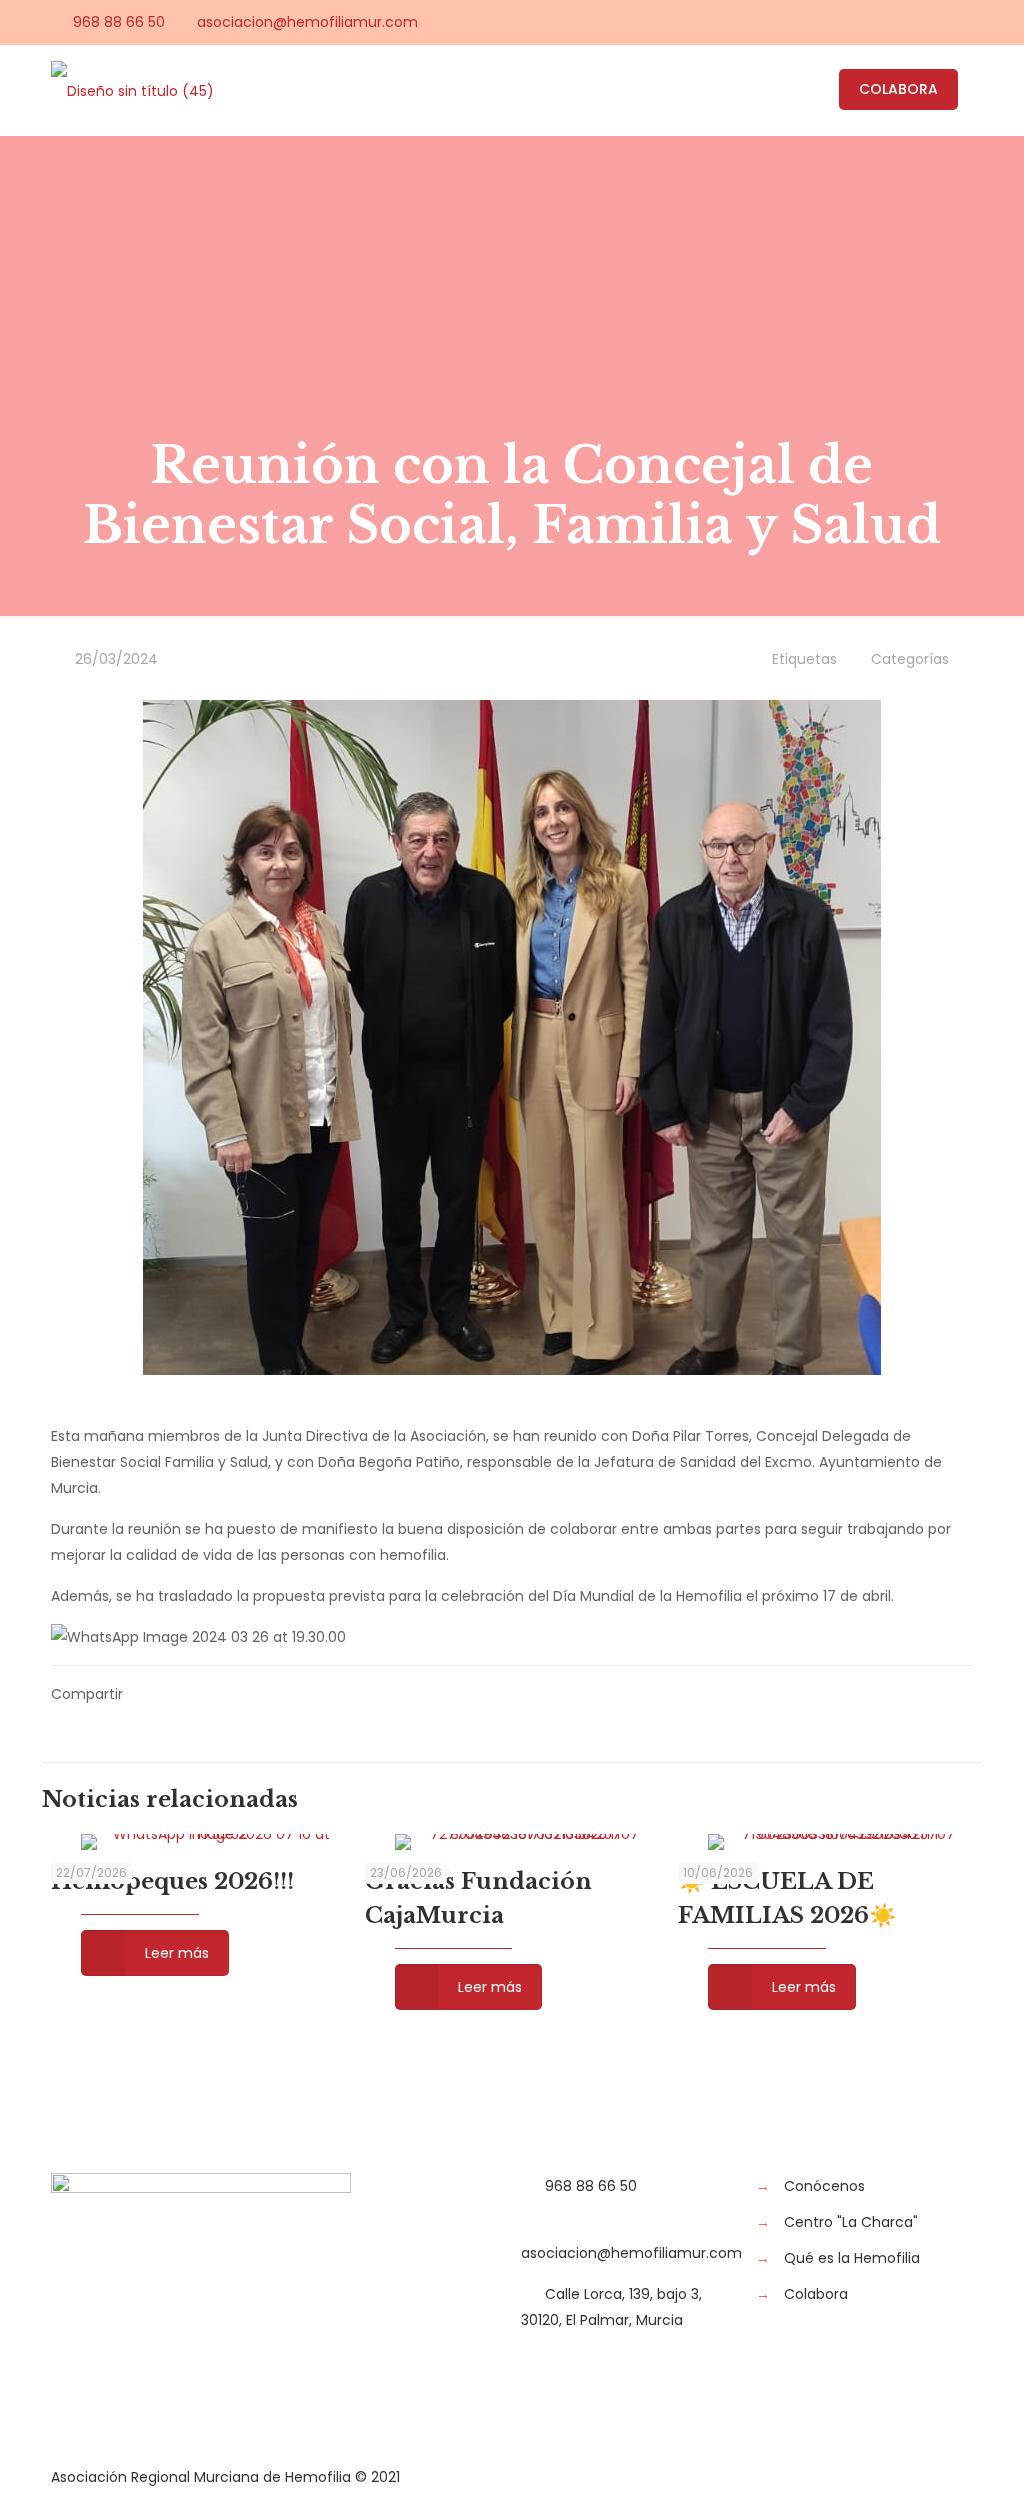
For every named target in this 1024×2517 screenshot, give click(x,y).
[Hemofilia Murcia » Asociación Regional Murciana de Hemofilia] (132, 90)
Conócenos (824, 2186)
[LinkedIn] (935, 21)
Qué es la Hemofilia (852, 2258)
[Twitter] (881, 21)
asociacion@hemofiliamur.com (307, 22)
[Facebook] (854, 21)
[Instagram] (962, 21)
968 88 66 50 (119, 22)
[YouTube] (908, 21)
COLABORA (898, 89)
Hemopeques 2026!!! (172, 1881)
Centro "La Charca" (851, 2222)
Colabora (816, 2294)
